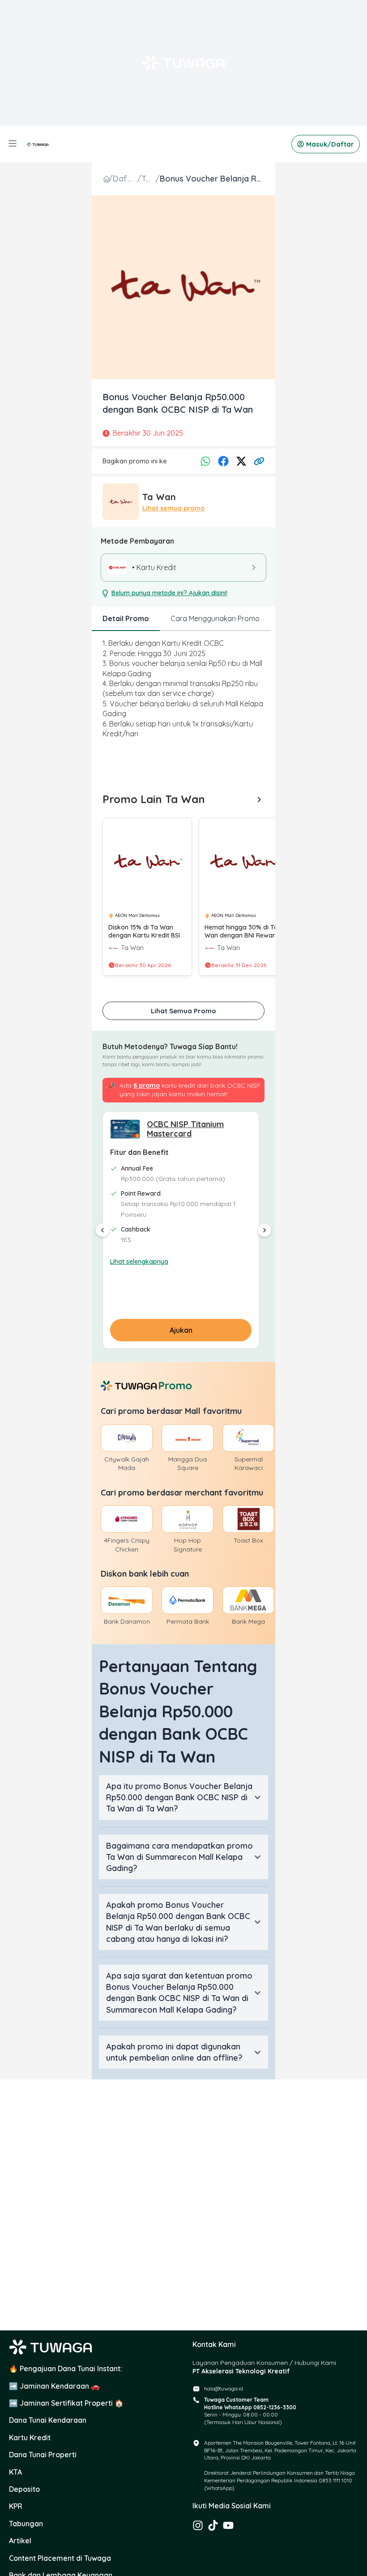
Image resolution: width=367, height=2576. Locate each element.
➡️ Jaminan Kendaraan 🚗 (54, 2386)
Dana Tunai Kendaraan (48, 2420)
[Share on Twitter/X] (241, 461)
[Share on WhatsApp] (205, 461)
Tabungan (26, 2524)
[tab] (126, 619)
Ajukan (181, 1330)
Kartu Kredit (30, 2438)
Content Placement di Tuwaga (60, 2558)
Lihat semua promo (173, 508)
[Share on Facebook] (223, 461)
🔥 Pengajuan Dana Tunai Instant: (66, 2369)
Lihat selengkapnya (139, 1262)
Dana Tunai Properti (43, 2455)
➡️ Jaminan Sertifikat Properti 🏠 (66, 2403)
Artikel (20, 2541)
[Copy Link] (259, 461)
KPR (16, 2506)
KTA (15, 2472)
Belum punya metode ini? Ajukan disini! (169, 593)
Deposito (24, 2489)
